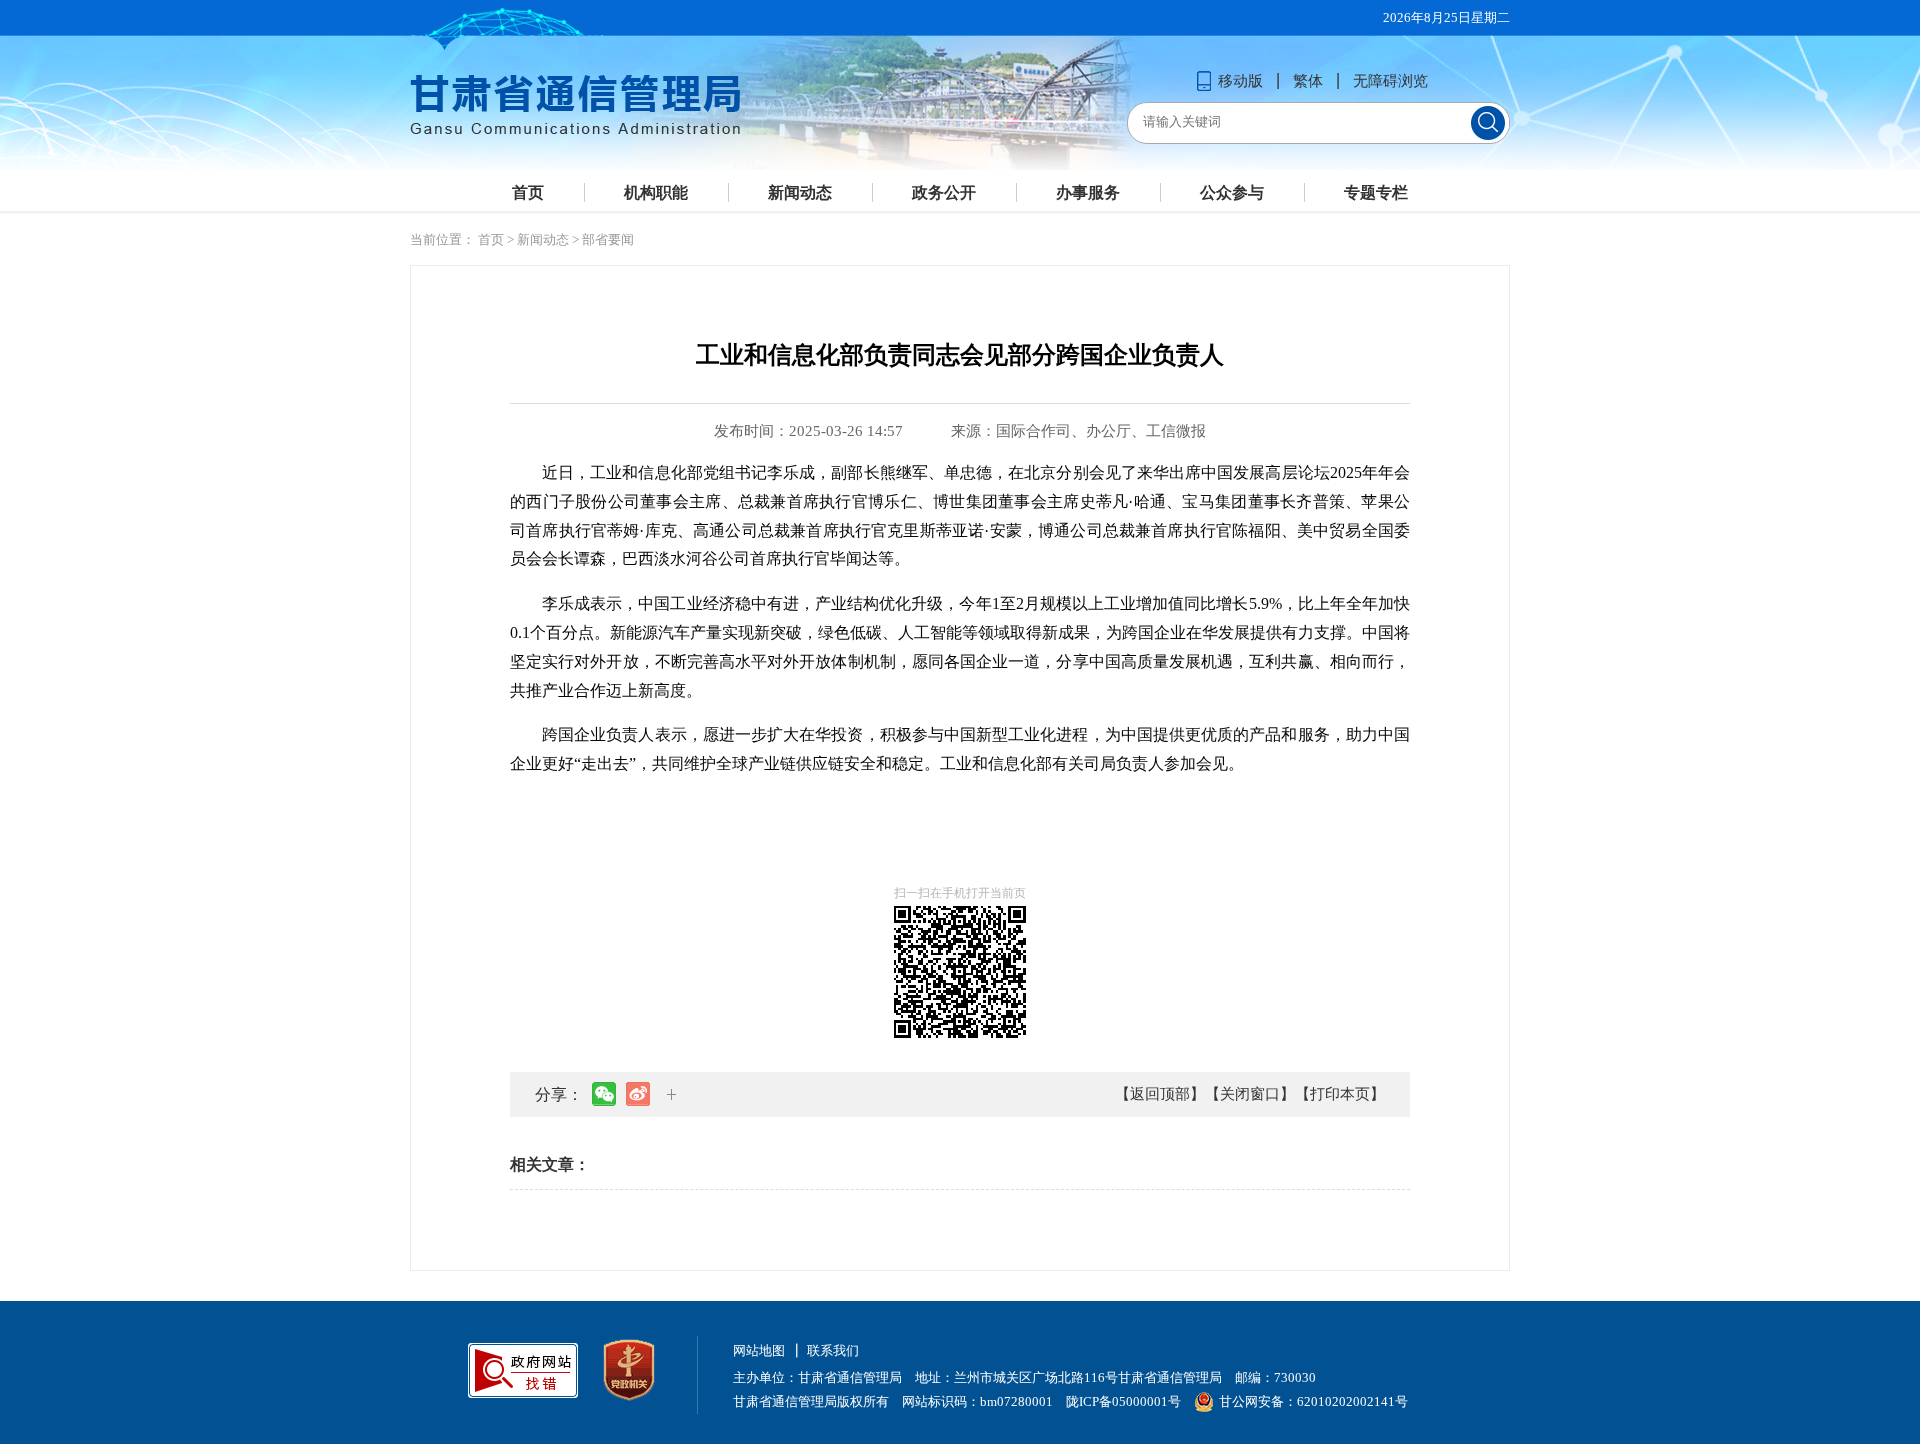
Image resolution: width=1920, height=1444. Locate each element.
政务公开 (944, 192)
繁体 (1308, 81)
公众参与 (1232, 192)
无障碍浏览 (1390, 81)
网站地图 (759, 1350)
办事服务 (1088, 192)
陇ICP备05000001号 (1123, 1401)
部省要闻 (608, 239)
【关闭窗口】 (1250, 1094)
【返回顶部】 (1160, 1094)
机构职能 (656, 192)
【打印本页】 (1340, 1094)
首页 (528, 192)
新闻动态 (800, 192)
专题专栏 (1376, 192)
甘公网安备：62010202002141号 (1313, 1401)
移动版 (1240, 81)
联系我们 (833, 1350)
